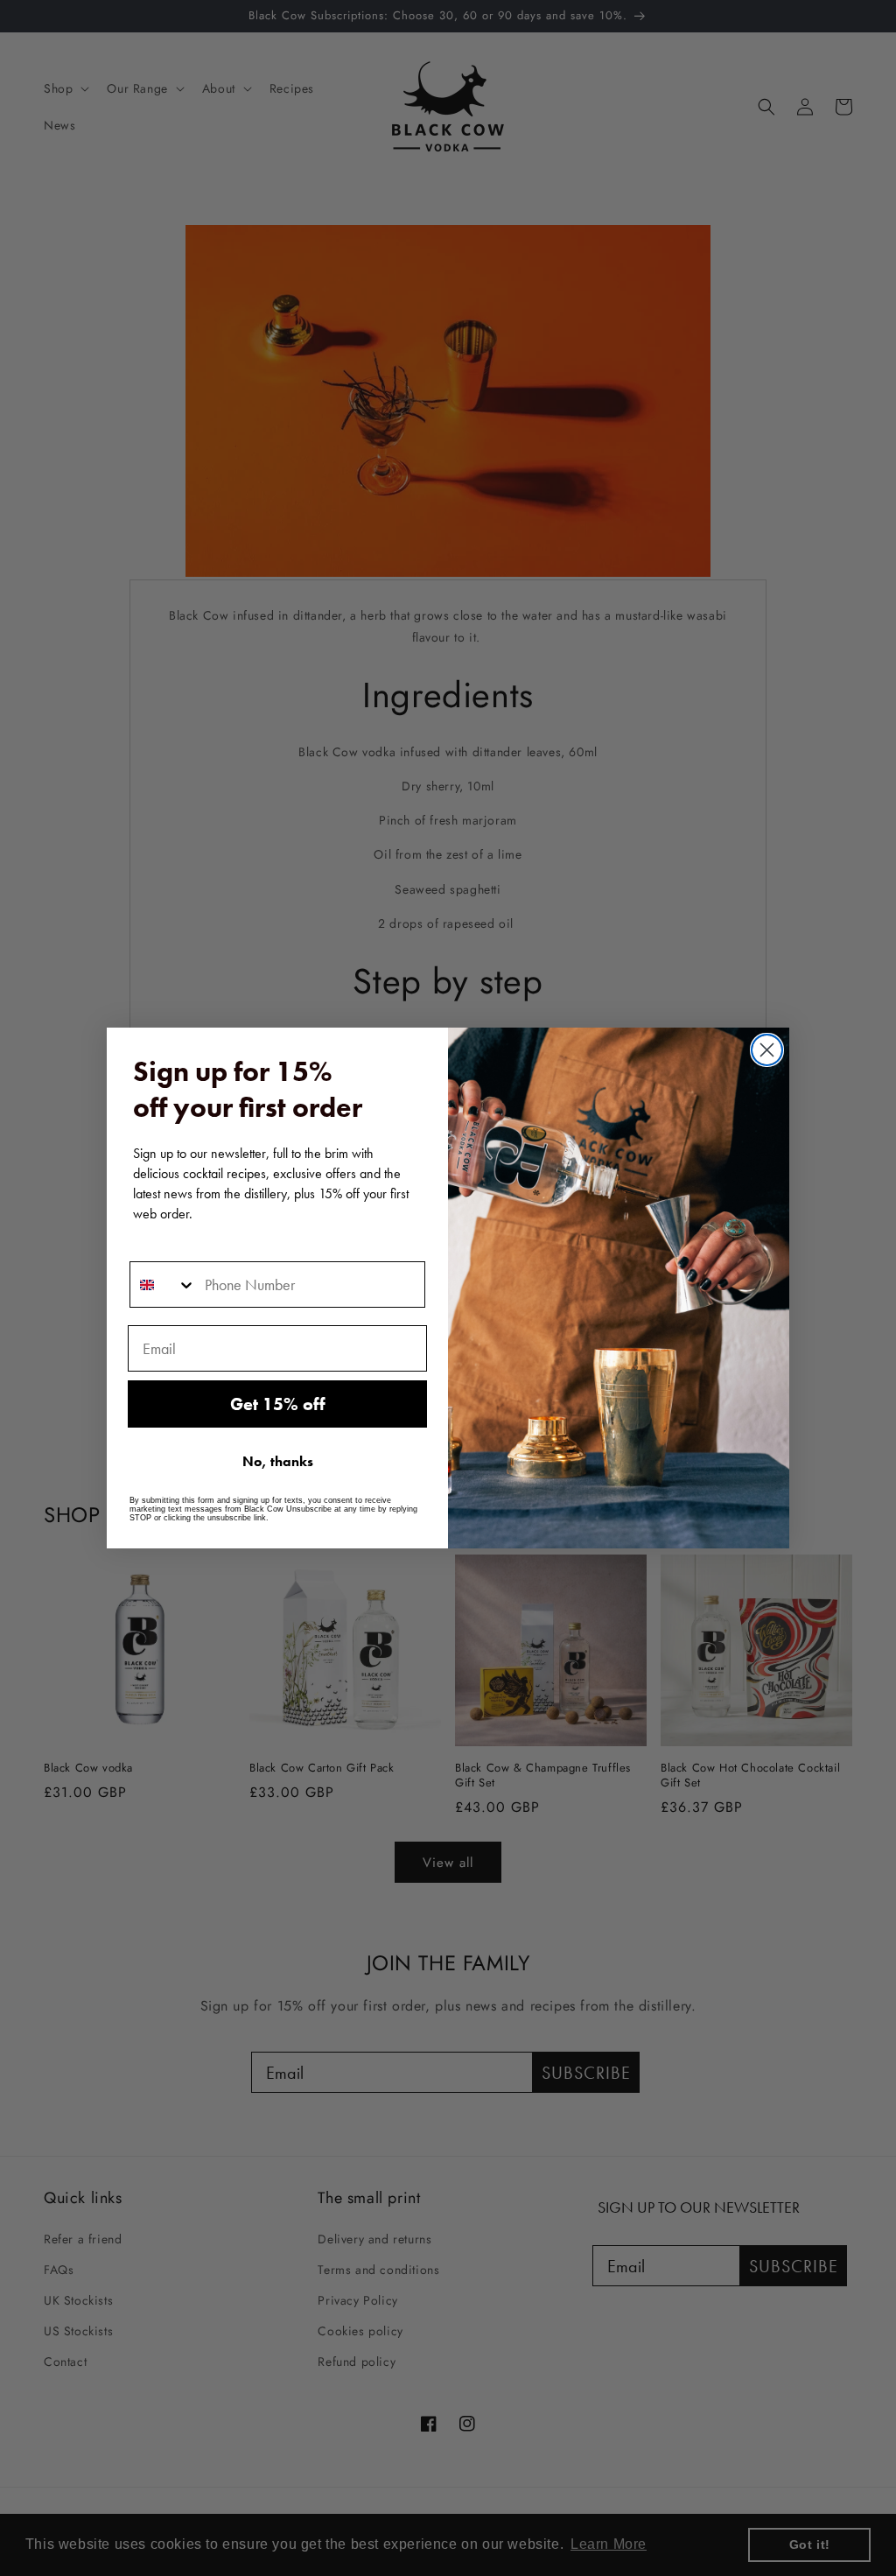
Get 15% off (278, 1404)
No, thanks (278, 1461)
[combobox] (163, 1284)
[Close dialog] (767, 1050)
